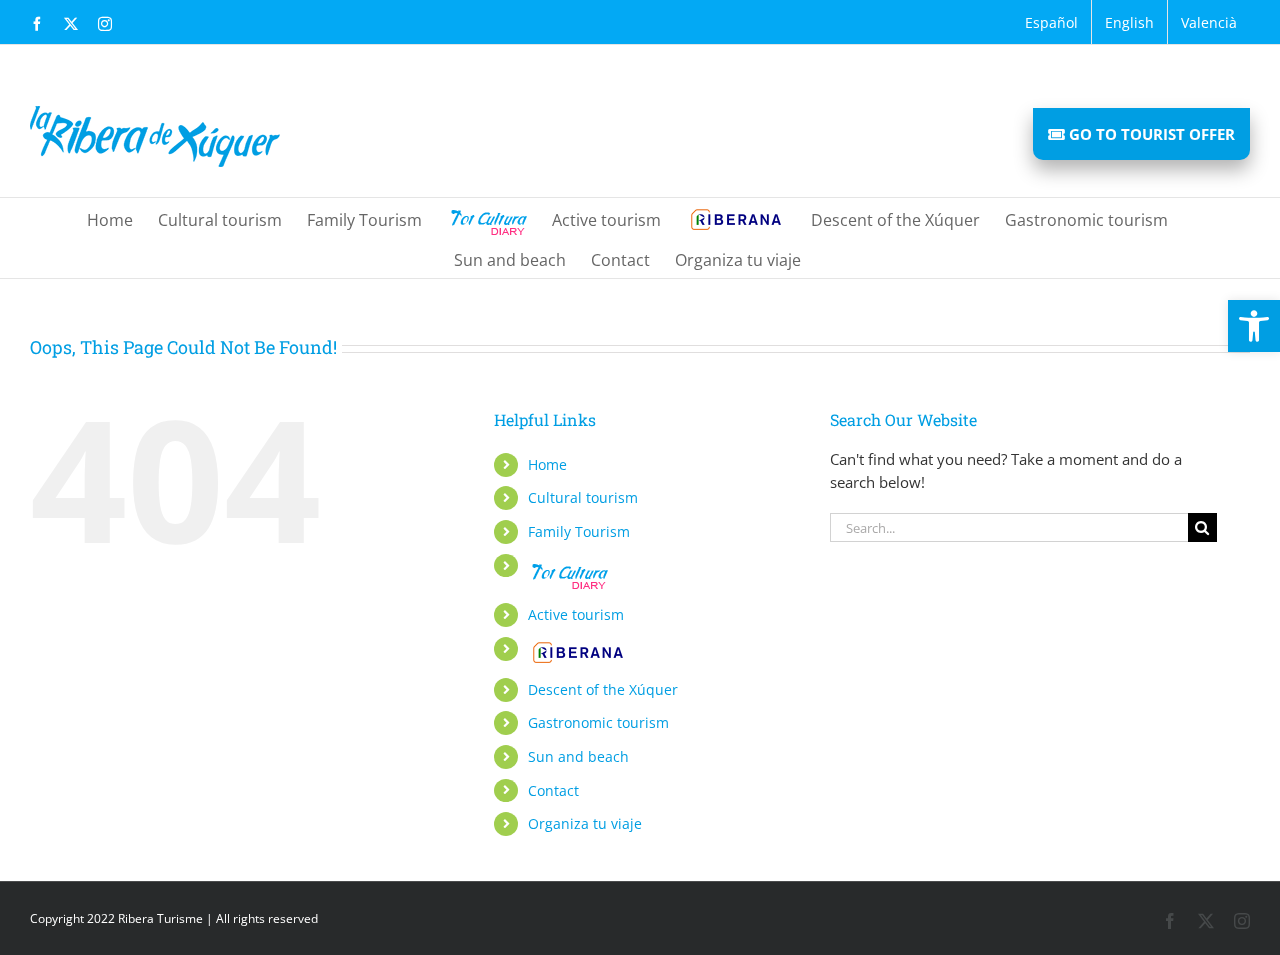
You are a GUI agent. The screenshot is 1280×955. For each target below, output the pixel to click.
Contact (553, 790)
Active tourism (576, 614)
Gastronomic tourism (598, 722)
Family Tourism (579, 531)
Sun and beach (578, 756)
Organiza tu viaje (585, 823)
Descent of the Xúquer (603, 689)
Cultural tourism (583, 497)
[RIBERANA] (736, 218)
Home (547, 464)
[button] (1254, 326)
